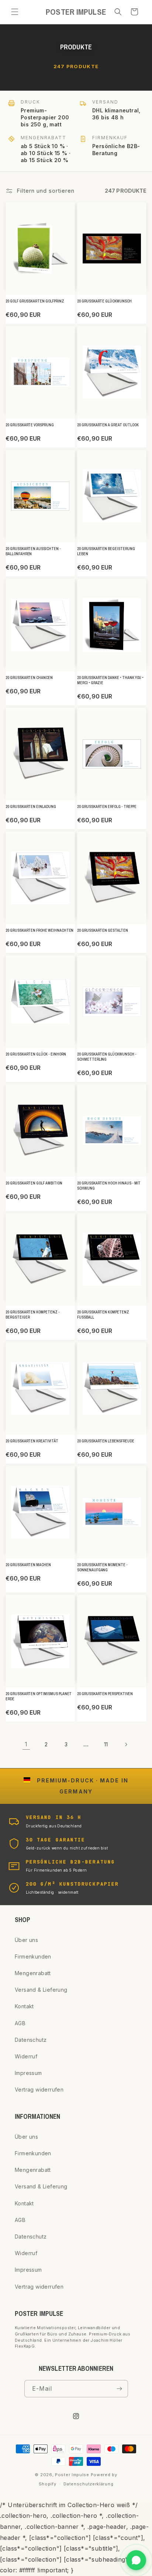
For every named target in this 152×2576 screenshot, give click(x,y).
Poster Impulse (72, 2475)
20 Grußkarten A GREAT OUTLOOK (108, 425)
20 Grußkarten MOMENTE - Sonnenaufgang (102, 1567)
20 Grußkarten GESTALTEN (103, 930)
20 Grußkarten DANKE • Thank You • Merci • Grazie (110, 680)
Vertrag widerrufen (39, 2089)
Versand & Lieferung (41, 1990)
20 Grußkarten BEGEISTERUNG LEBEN (106, 551)
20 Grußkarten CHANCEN (29, 678)
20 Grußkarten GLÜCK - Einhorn (36, 1054)
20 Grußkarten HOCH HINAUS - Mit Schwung (109, 1186)
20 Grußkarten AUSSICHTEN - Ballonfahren (33, 551)
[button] (15, 12)
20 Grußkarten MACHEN (28, 1565)
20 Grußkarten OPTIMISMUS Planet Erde (39, 1696)
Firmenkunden (33, 1956)
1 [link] (26, 1744)
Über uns (26, 1940)
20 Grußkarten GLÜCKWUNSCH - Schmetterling (107, 1057)
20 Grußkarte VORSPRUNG (30, 425)
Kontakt (24, 2006)
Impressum (28, 2073)
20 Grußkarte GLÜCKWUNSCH (104, 301)
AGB (20, 2023)
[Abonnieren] (120, 2389)
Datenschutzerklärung (88, 2484)
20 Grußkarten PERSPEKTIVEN (105, 1694)
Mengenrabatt (33, 1973)
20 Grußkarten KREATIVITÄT (32, 1441)
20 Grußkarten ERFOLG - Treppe (107, 807)
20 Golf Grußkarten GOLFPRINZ (35, 301)
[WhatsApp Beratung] (136, 2560)
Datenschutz (31, 2040)
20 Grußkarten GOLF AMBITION (34, 1183)
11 (106, 1744)
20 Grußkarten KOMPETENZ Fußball (103, 1315)
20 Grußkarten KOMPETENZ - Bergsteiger (33, 1315)
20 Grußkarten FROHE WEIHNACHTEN (39, 930)
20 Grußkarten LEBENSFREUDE (106, 1441)
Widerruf (26, 2056)
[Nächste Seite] (126, 1744)
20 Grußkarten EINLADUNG (31, 807)
